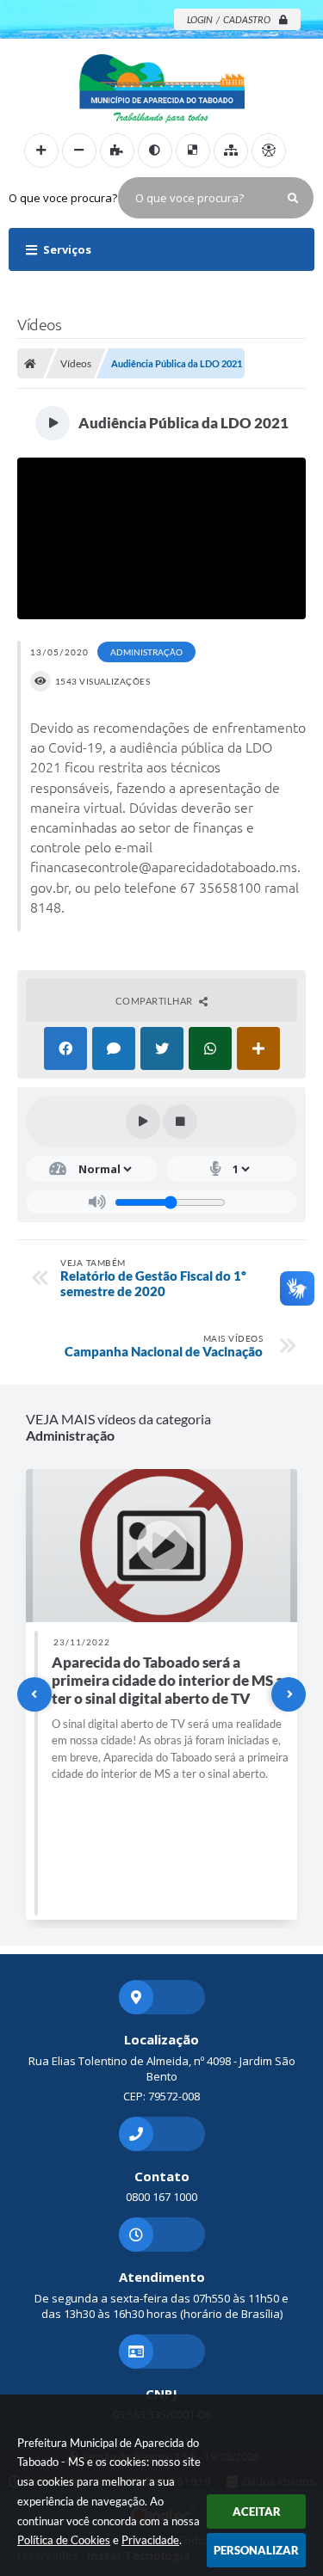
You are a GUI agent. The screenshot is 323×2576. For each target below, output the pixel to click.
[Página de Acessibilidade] (269, 151)
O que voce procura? (63, 198)
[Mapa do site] (231, 151)
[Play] (143, 1122)
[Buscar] (293, 198)
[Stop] (180, 1122)
